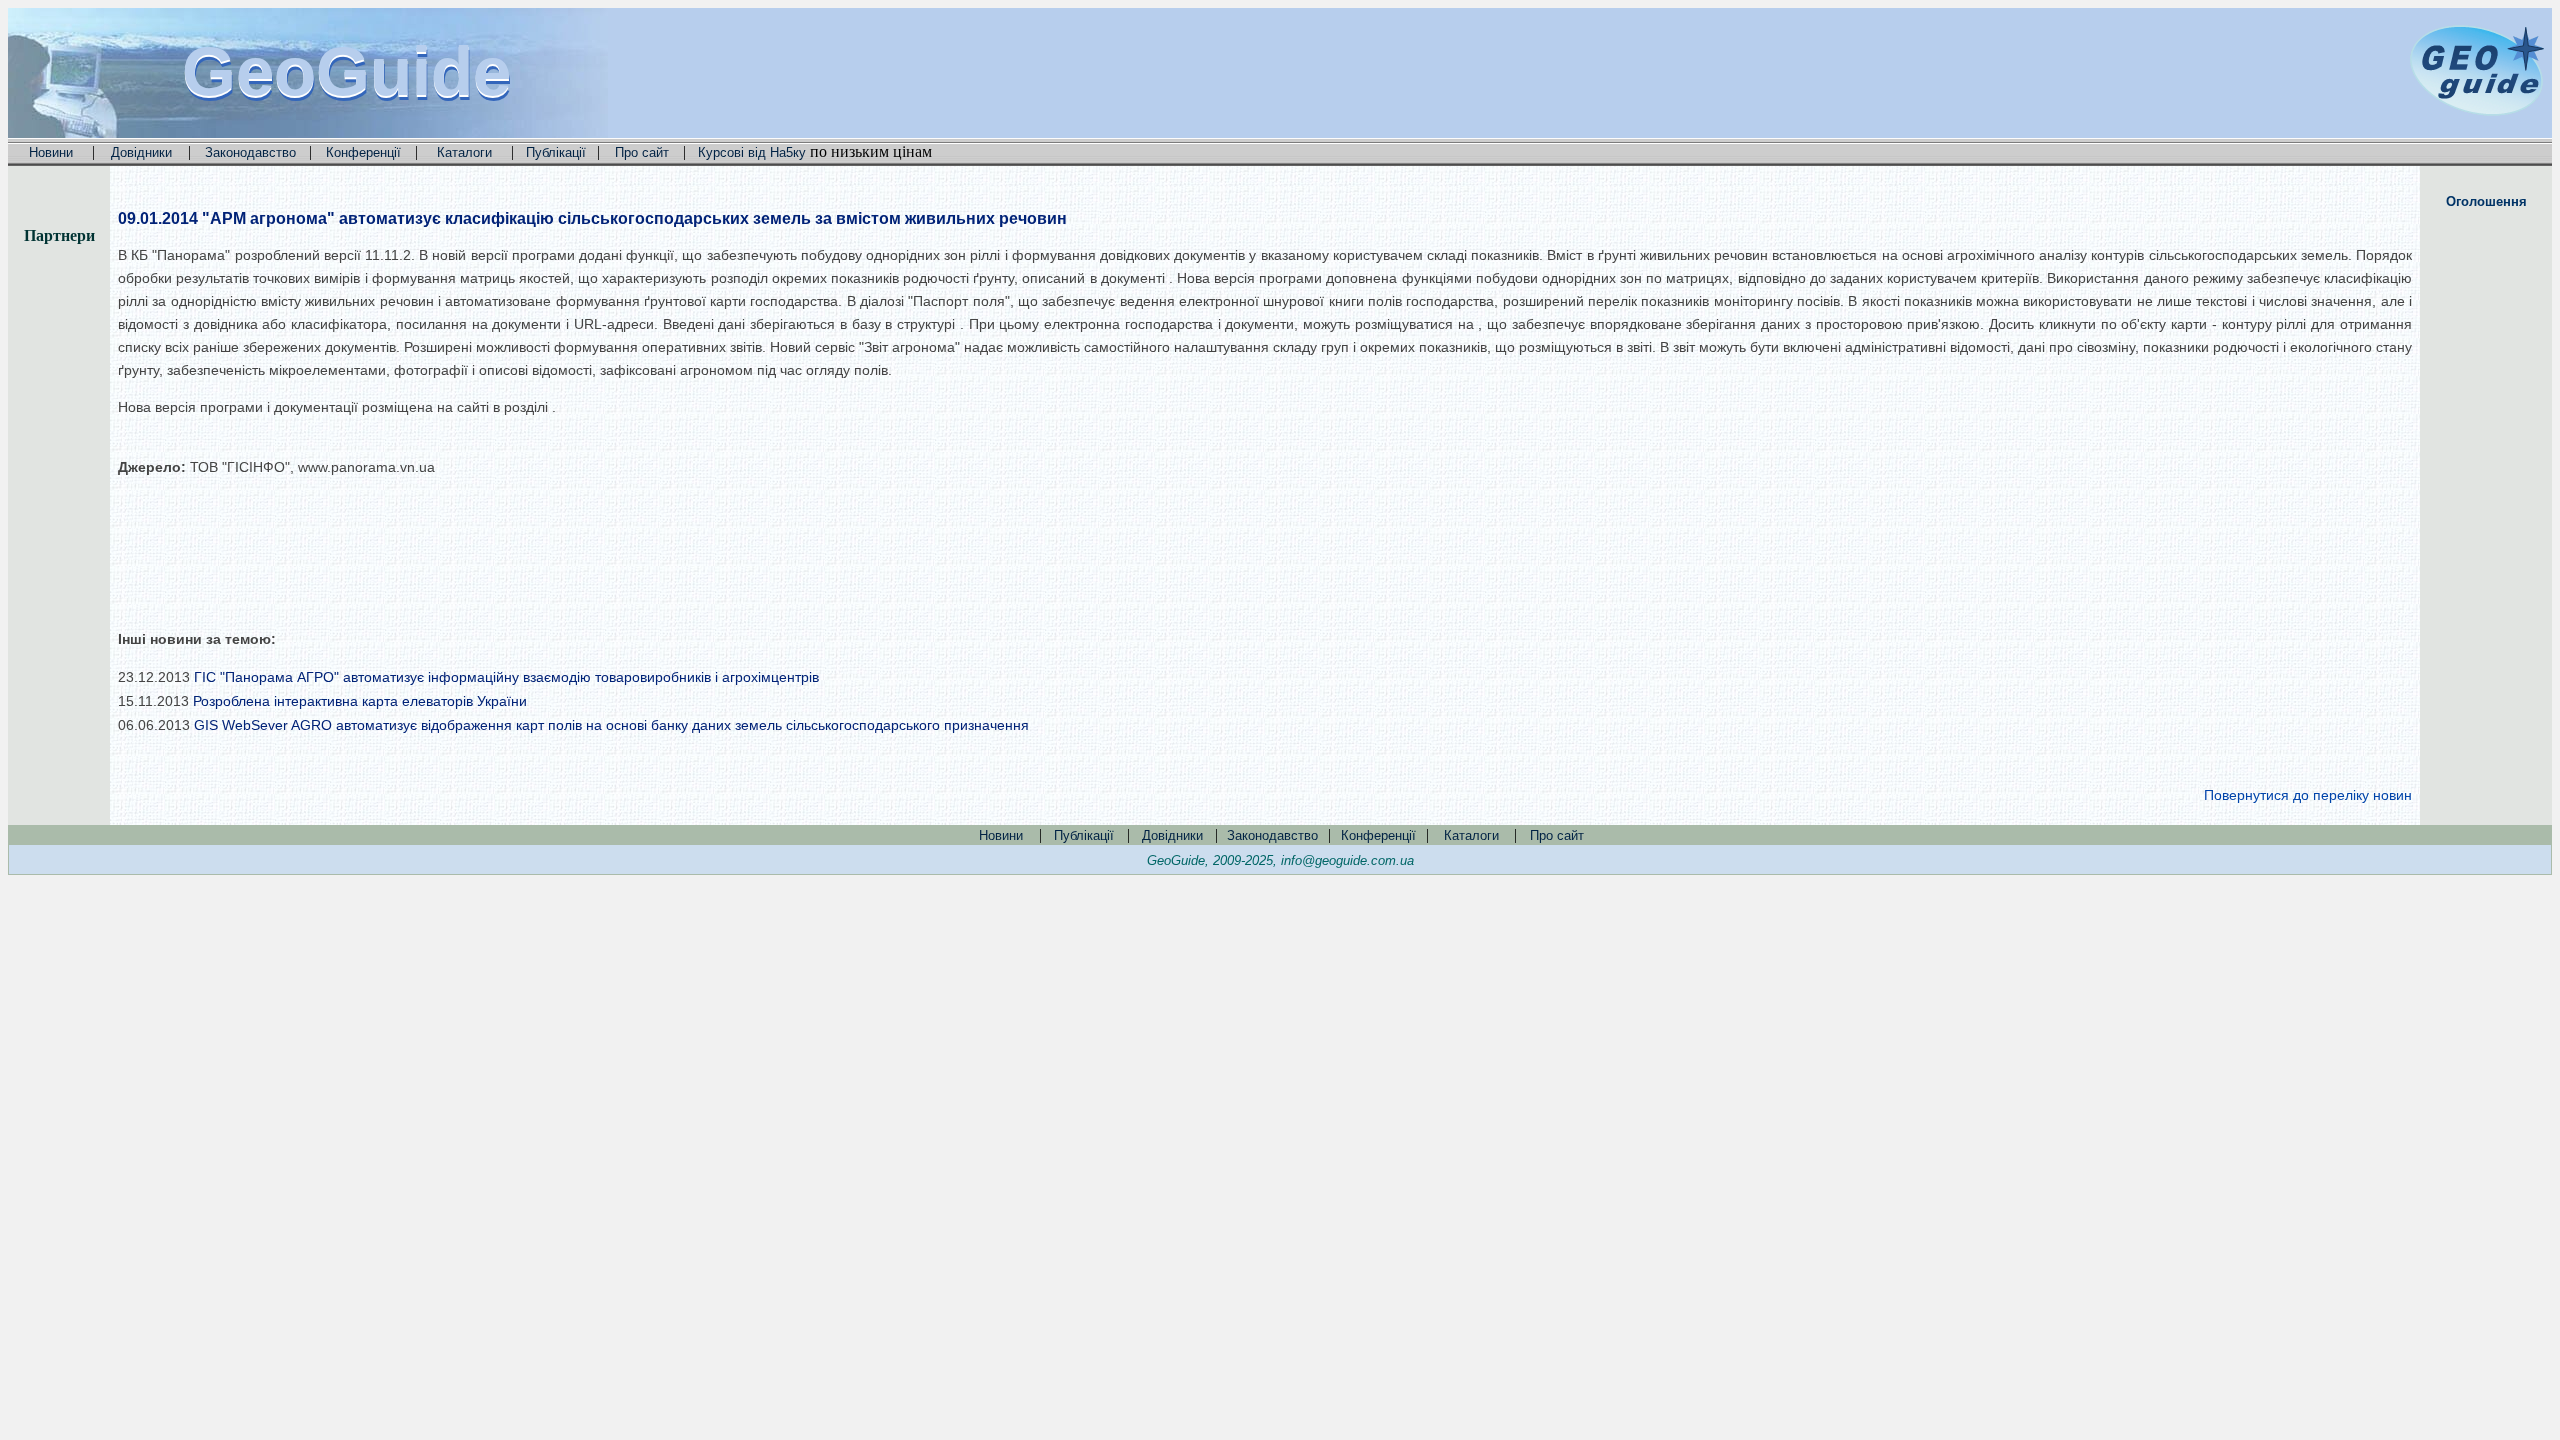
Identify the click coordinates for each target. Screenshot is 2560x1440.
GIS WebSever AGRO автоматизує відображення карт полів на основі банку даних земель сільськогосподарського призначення (611, 725)
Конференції (363, 152)
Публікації (556, 152)
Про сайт (642, 152)
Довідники (141, 152)
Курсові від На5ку (752, 152)
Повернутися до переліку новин (2308, 795)
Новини (51, 152)
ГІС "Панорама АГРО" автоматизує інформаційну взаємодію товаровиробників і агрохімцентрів (506, 677)
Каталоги (464, 152)
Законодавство (250, 152)
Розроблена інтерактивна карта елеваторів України (360, 701)
